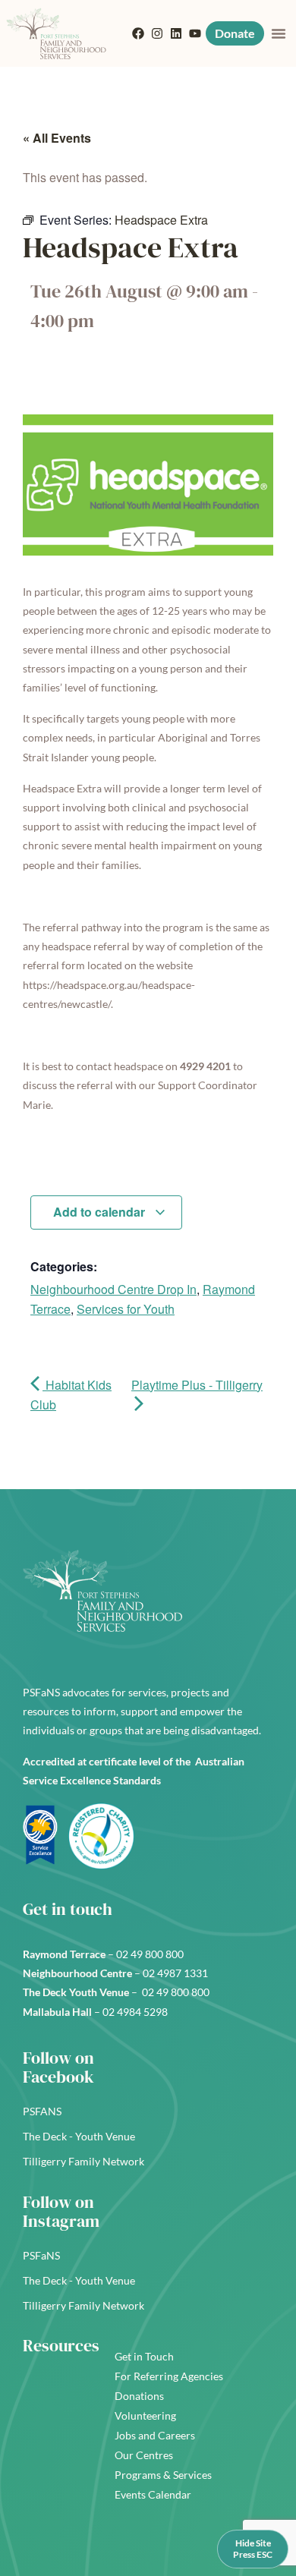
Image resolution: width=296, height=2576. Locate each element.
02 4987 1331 (176, 1973)
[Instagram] (157, 33)
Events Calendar (153, 2494)
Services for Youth (126, 1309)
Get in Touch (144, 2356)
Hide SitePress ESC (253, 2548)
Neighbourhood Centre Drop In (113, 1289)
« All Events (57, 138)
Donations (139, 2396)
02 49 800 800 (151, 1954)
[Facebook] (138, 33)
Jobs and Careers (155, 2435)
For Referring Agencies (169, 2376)
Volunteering (145, 2415)
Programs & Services (163, 2475)
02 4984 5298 (135, 2012)
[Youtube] (195, 33)
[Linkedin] (176, 33)
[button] (279, 33)
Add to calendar (101, 1212)
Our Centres (144, 2455)
